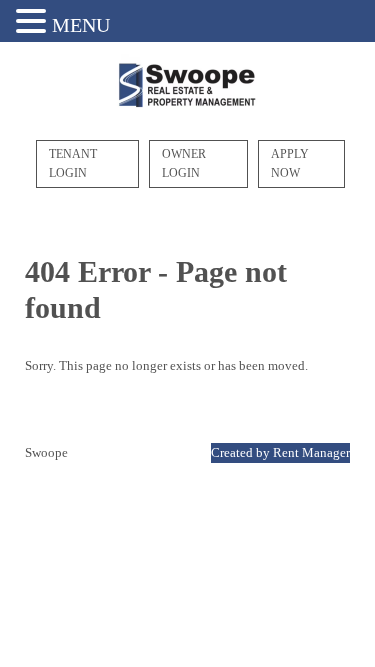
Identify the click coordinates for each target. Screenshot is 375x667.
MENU (81, 25)
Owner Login (184, 163)
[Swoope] (188, 87)
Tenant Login (73, 163)
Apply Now (290, 163)
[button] (34, 22)
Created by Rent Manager (280, 452)
